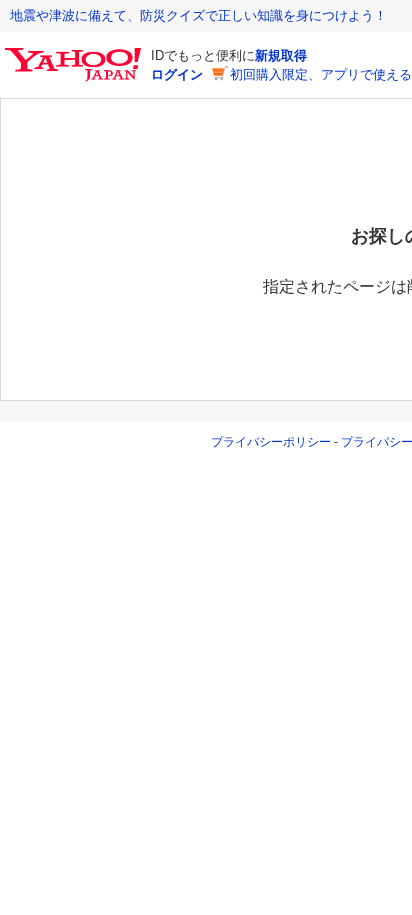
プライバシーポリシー (271, 442)
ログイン (177, 74)
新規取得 (281, 55)
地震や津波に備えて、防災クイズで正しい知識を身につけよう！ (198, 15)
